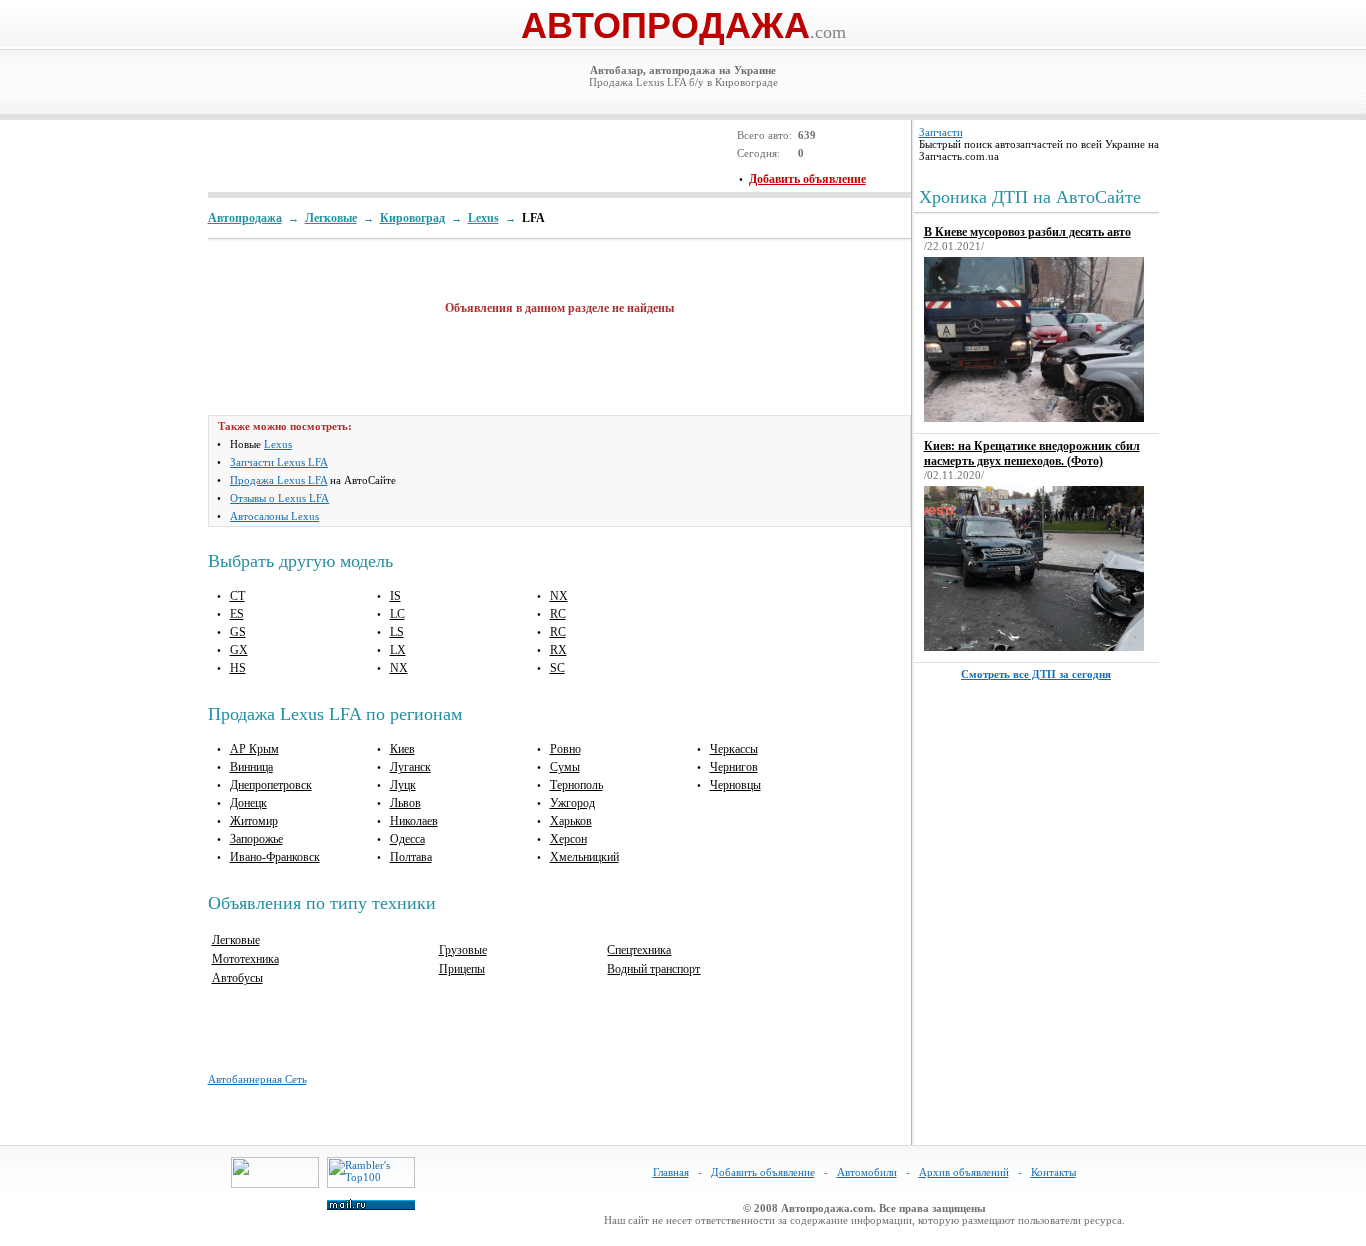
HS (238, 668)
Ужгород (572, 803)
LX (398, 650)
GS (238, 632)
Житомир (254, 821)
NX (399, 668)
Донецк (248, 803)
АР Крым (254, 749)
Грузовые (463, 950)
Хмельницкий (584, 857)
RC (558, 614)
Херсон (568, 839)
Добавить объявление (763, 1172)
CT (237, 596)
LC (397, 614)
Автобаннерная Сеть (257, 1079)
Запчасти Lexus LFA (279, 462)
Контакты (1053, 1172)
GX (239, 650)
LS (397, 632)
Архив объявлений (964, 1172)
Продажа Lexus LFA (278, 480)
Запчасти (941, 132)
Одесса (407, 839)
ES (237, 614)
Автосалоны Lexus (274, 516)
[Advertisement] (442, 156)
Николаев (414, 821)
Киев (402, 749)
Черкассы (734, 749)
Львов (405, 803)
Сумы (565, 767)
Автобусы (237, 978)
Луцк (403, 785)
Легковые (236, 940)
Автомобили (867, 1172)
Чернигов (734, 767)
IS (395, 596)
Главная (671, 1172)
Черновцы (735, 785)
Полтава (411, 857)
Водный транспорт (653, 969)
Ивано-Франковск (275, 857)
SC (557, 668)
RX (558, 650)
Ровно (565, 749)
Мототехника (245, 959)
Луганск (410, 767)
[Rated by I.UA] (275, 1184)
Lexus (278, 444)
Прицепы (462, 969)
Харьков (571, 821)
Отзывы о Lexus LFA (279, 498)
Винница (251, 767)
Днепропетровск (271, 785)
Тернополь (576, 785)
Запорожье (256, 839)
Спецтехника (639, 950)
